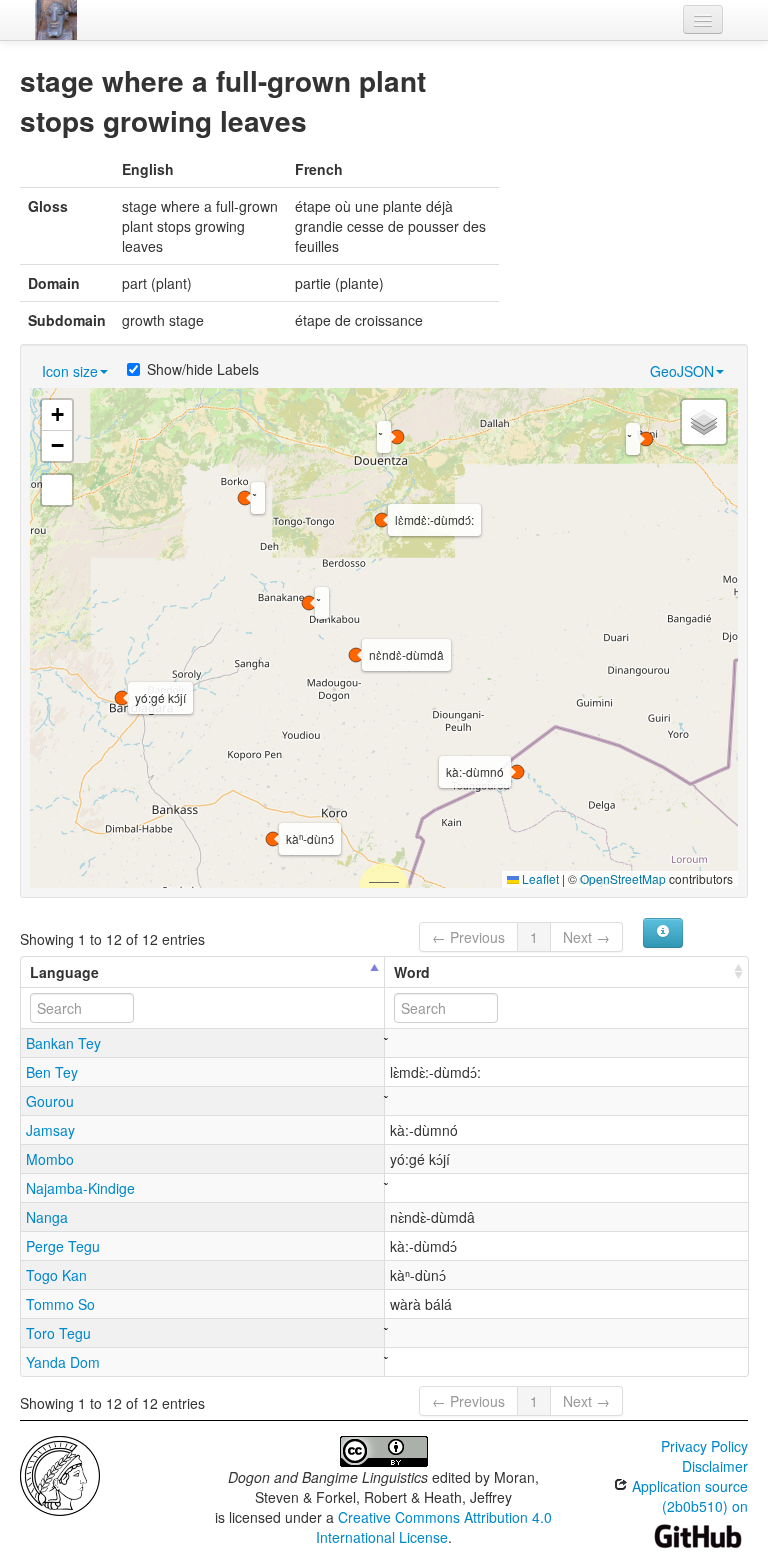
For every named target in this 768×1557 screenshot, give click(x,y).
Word (412, 972)
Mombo (50, 1159)
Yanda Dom (63, 1362)
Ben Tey (52, 1072)
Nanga (47, 1217)
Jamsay (50, 1130)
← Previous (468, 937)
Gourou (50, 1101)
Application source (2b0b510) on (688, 1496)
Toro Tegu (58, 1333)
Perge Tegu (63, 1246)
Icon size (70, 371)
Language (64, 972)
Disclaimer (715, 1466)
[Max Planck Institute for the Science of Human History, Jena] (60, 1474)
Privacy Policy (704, 1446)
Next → (586, 937)
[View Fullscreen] (57, 490)
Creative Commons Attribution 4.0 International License (434, 1527)
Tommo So (60, 1304)
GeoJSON (682, 371)
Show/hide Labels (203, 369)
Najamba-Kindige (80, 1188)
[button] (309, 603)
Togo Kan (56, 1275)
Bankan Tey (63, 1043)
